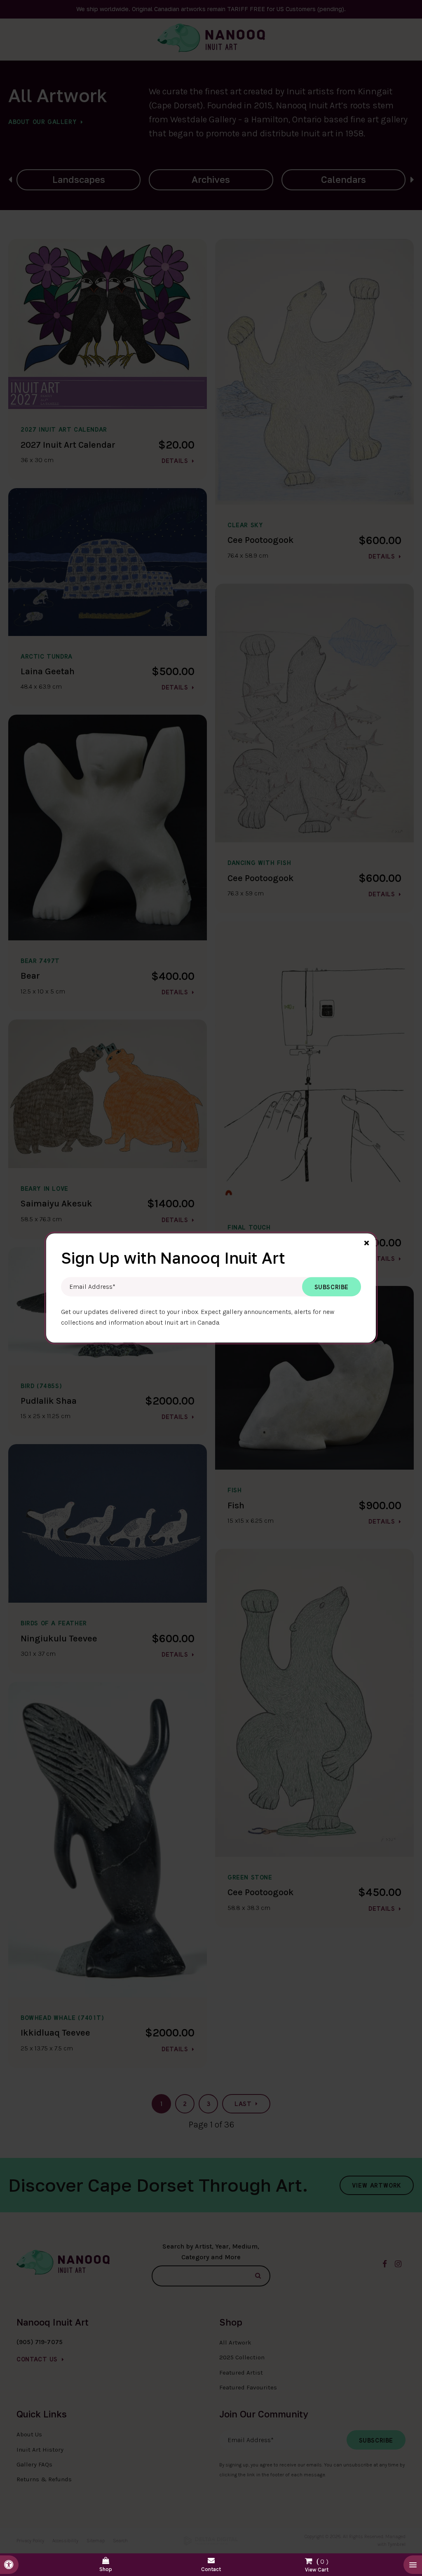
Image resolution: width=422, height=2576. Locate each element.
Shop (106, 2569)
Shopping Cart (316, 2563)
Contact (211, 2569)
